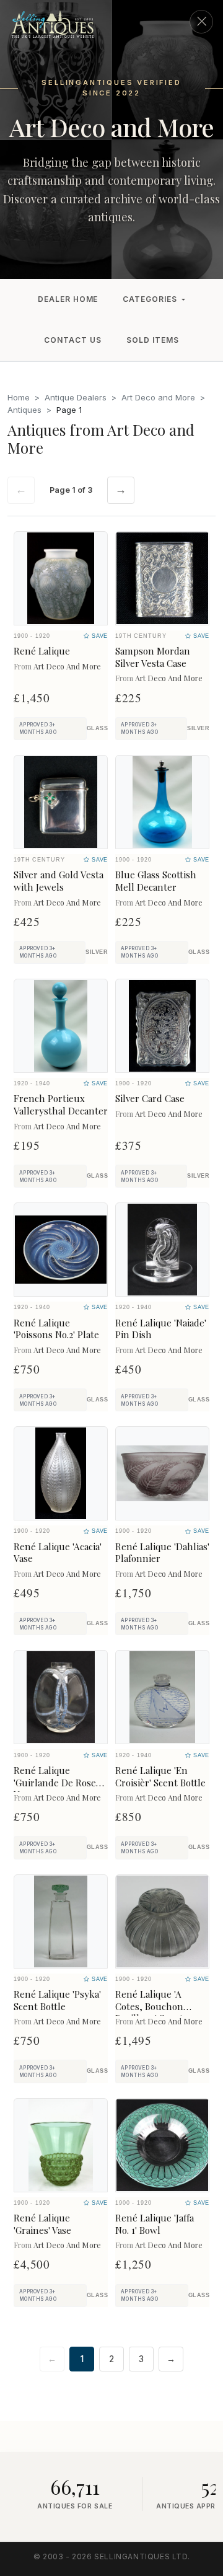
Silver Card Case (150, 1098)
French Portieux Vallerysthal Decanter (61, 1105)
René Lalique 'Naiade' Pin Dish (161, 1329)
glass (97, 728)
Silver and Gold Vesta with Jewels (59, 881)
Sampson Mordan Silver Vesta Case (153, 657)
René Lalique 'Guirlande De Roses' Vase (58, 1783)
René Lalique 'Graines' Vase (42, 2224)
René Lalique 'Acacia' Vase (58, 1553)
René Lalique (42, 651)
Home (19, 397)
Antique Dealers (76, 397)
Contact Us (73, 340)
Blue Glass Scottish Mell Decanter (156, 881)
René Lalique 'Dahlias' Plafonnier (162, 1553)
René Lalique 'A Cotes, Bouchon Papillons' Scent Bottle (149, 2012)
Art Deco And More (67, 666)
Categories (150, 299)
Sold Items (153, 340)
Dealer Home (68, 299)
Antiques (24, 410)
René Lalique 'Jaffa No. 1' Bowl (155, 2224)
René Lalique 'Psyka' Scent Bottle (57, 2000)
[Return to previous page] (201, 22)
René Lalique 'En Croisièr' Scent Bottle (160, 1776)
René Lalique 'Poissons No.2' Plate (56, 1329)
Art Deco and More (158, 397)
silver (198, 728)
